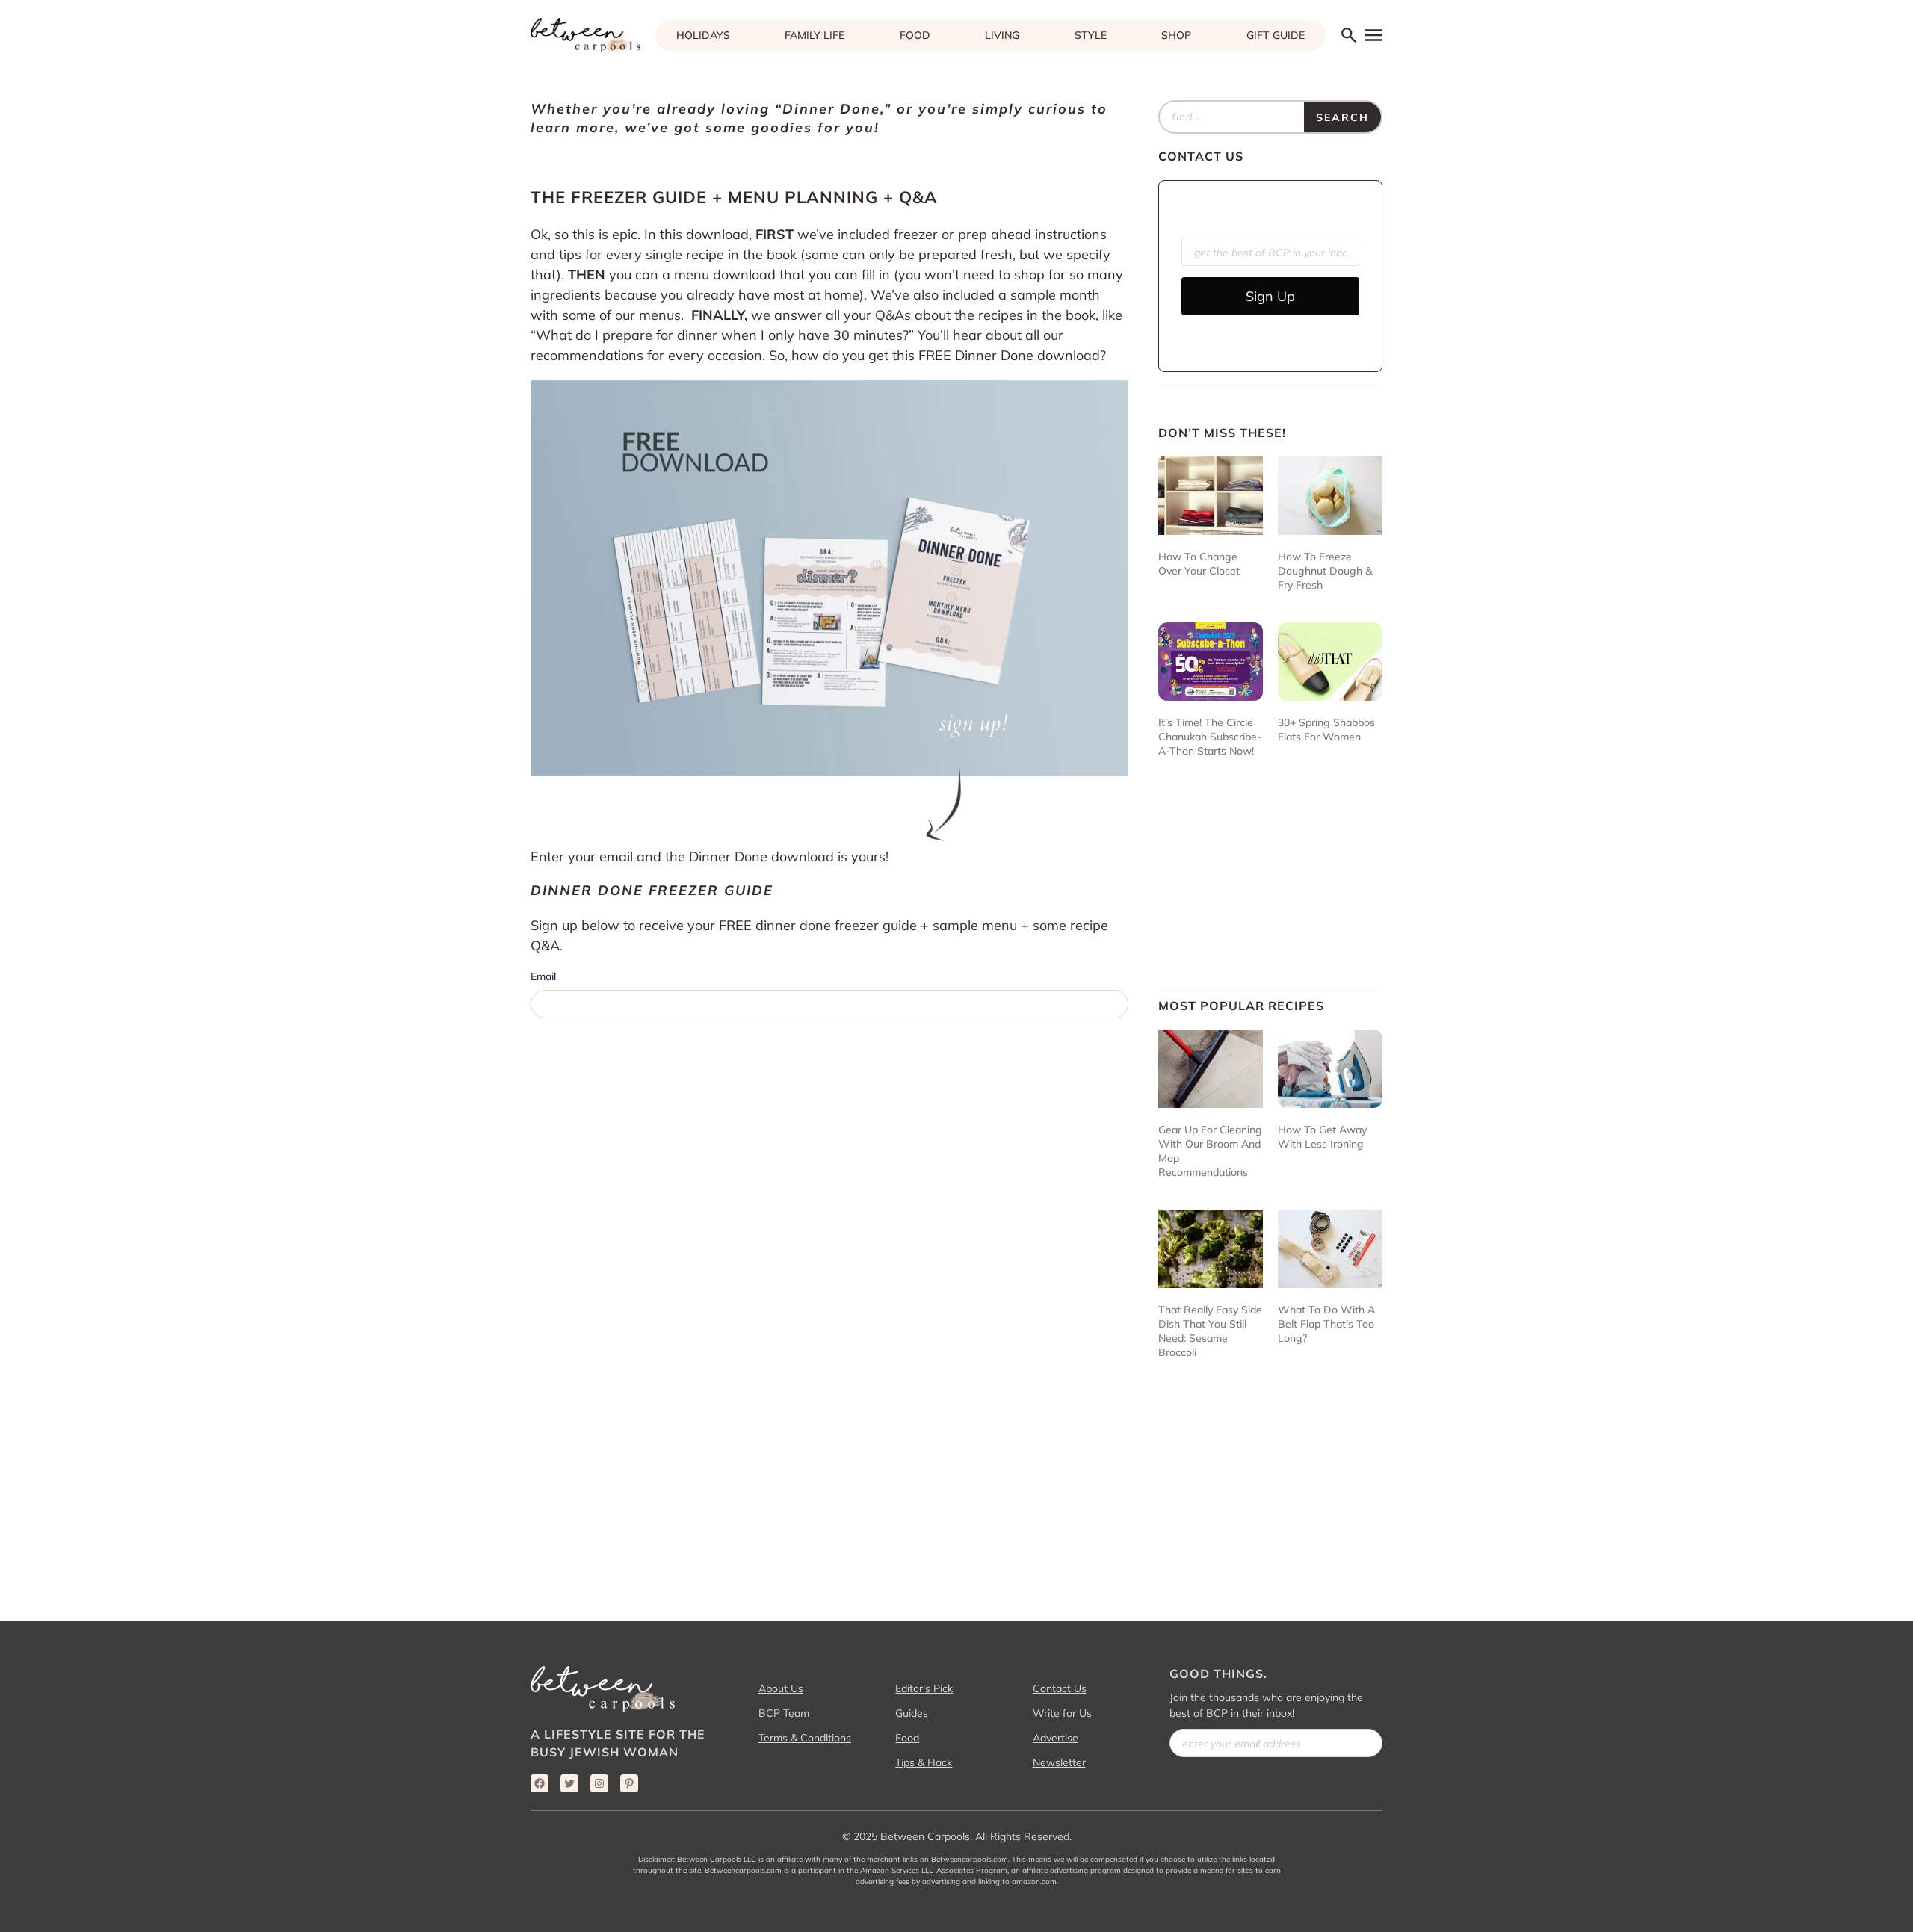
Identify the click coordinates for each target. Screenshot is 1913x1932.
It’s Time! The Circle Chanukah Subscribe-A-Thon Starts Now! (1210, 737)
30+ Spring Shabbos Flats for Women (1326, 730)
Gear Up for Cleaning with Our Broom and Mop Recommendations (1210, 1151)
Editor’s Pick (924, 1688)
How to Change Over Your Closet (1199, 564)
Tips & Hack (924, 1762)
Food (907, 1738)
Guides (912, 1713)
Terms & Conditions (805, 1738)
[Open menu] (1373, 35)
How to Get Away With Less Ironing (1322, 1137)
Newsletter (1059, 1762)
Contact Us (1060, 1688)
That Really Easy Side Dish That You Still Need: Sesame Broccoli (1210, 1331)
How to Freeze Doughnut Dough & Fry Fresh (1325, 571)
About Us (781, 1688)
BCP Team (784, 1713)
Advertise (1056, 1738)
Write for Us (1062, 1713)
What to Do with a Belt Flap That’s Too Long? (1326, 1324)
